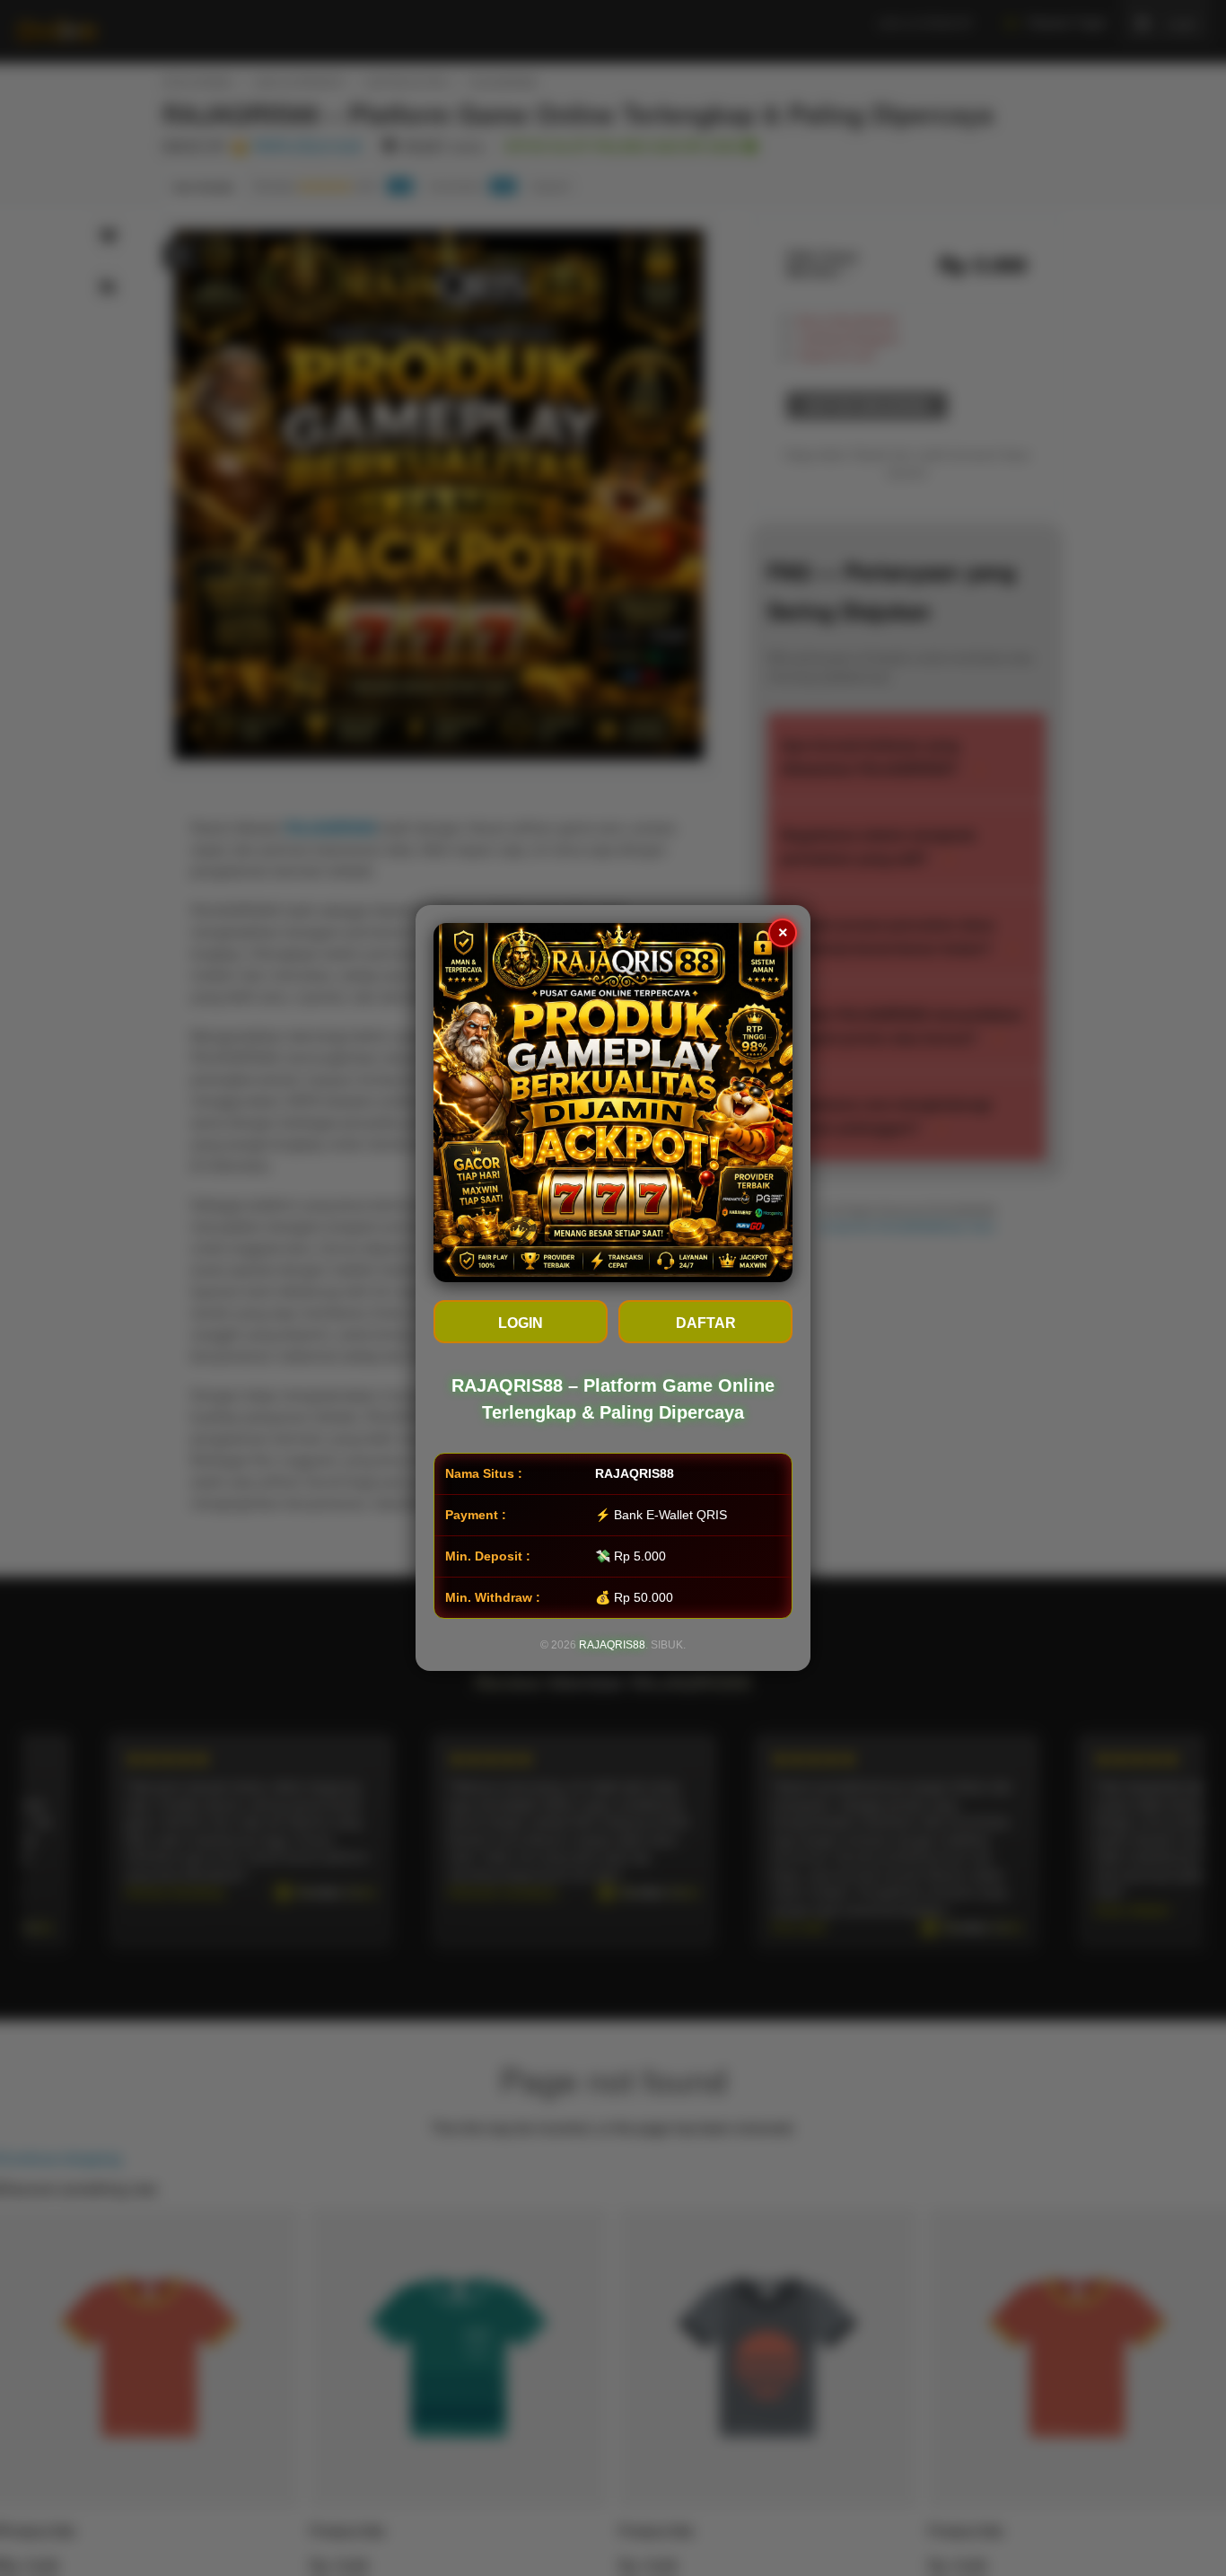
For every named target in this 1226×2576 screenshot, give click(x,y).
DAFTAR (706, 1323)
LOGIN (521, 1323)
